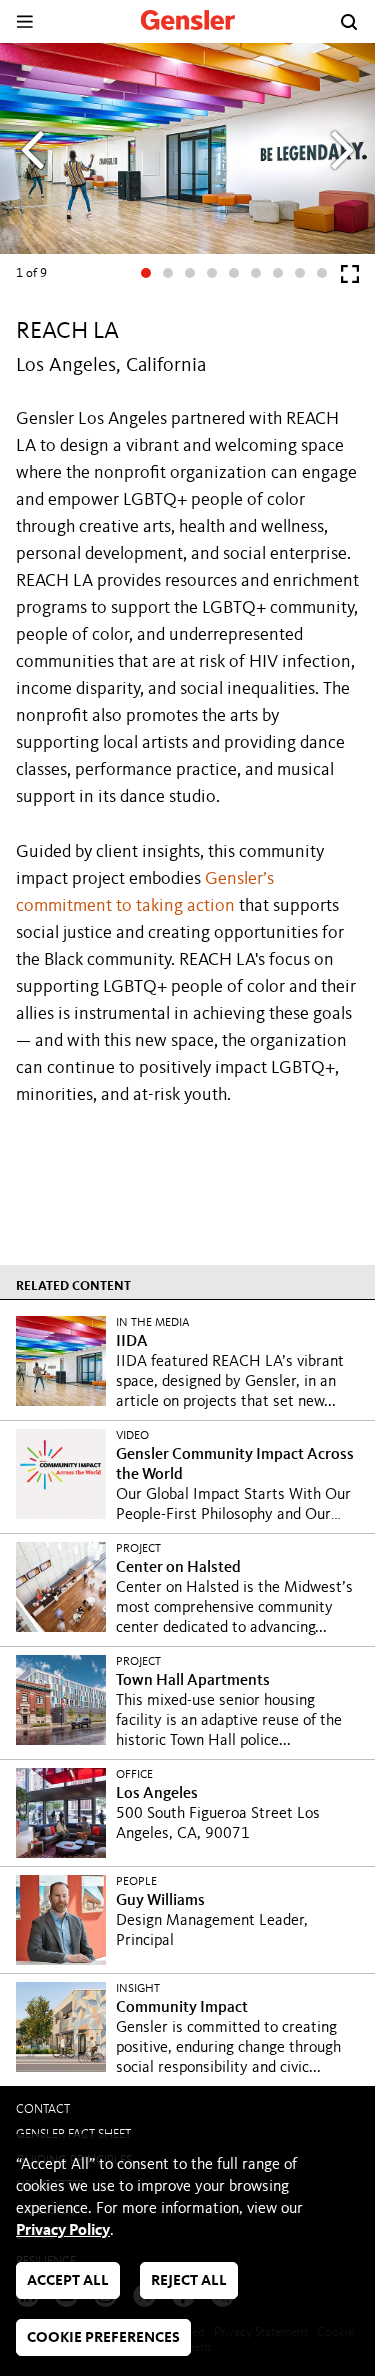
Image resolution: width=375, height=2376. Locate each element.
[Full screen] (350, 278)
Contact (43, 2109)
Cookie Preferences (103, 2338)
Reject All (189, 2281)
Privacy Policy (63, 2231)
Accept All (68, 2281)
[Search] (349, 22)
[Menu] (24, 21)
